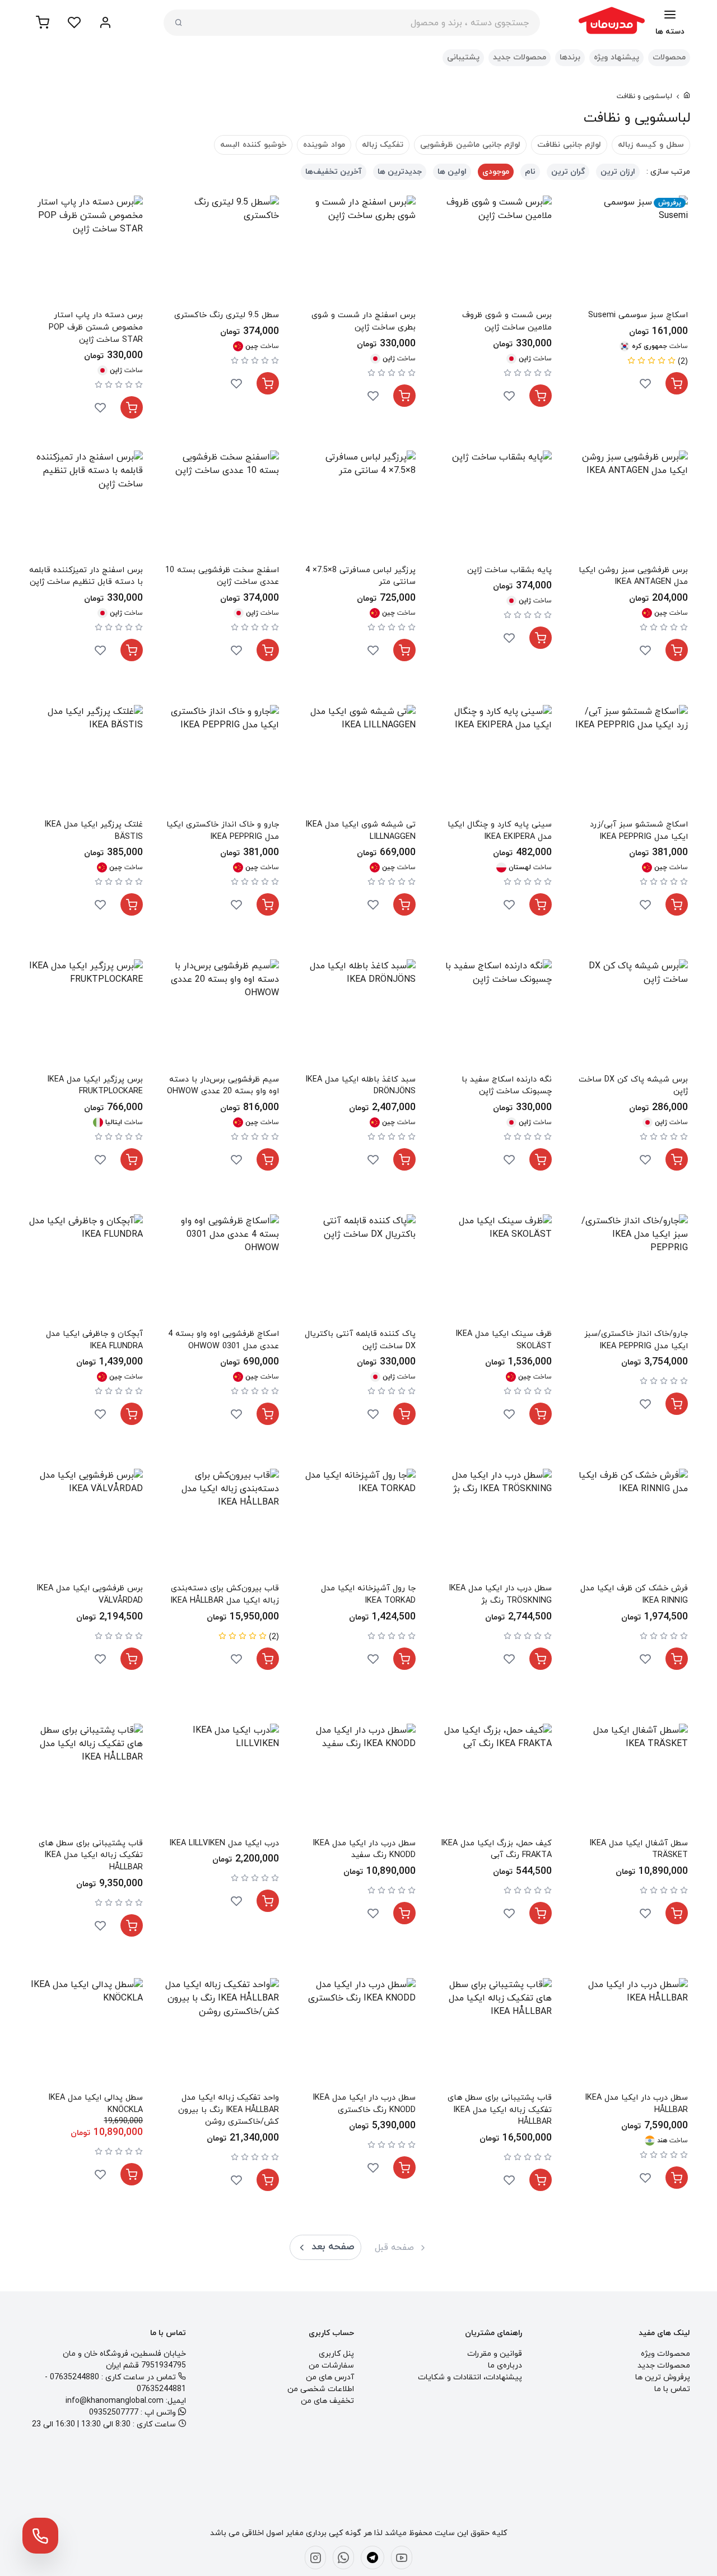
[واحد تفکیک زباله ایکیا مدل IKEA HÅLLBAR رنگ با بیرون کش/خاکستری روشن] (222, 2035)
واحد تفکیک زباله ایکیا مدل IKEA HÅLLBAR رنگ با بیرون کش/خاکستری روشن (229, 2110)
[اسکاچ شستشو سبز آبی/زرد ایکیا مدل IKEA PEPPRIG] (631, 762)
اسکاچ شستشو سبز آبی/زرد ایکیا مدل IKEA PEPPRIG (639, 831)
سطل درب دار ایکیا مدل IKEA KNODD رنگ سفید (364, 1849)
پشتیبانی (463, 57)
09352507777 (114, 2413)
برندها (570, 57)
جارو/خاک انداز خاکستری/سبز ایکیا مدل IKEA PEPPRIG (636, 1340)
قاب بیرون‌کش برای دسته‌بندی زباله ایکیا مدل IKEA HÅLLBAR (225, 1595)
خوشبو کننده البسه (253, 145)
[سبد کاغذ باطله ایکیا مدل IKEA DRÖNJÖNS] (358, 1016)
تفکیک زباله (383, 145)
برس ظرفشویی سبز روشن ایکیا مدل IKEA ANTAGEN (633, 576)
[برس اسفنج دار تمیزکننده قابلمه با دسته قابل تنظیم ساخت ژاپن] (86, 507)
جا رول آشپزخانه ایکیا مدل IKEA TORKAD (368, 1595)
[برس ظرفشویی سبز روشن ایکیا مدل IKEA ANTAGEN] (631, 507)
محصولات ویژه (665, 2354)
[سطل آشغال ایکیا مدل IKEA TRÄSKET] (631, 1781)
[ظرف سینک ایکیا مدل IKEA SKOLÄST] (495, 1271)
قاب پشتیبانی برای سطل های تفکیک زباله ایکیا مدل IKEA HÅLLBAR (91, 1855)
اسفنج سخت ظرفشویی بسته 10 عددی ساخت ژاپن (222, 576)
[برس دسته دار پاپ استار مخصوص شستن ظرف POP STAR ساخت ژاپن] (86, 252)
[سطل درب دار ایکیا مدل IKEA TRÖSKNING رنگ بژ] (495, 1526)
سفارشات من (331, 2366)
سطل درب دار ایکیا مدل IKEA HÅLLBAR (636, 2104)
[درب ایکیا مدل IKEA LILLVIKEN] (222, 1781)
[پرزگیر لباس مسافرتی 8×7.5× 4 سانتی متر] (358, 507)
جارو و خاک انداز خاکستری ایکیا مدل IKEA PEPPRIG (223, 831)
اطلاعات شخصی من (321, 2389)
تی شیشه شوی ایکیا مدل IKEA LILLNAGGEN (360, 831)
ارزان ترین (618, 172)
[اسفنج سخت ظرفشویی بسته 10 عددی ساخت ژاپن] (222, 507)
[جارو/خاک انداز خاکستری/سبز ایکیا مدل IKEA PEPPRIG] (631, 1271)
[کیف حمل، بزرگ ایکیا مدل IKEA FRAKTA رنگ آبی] (495, 1781)
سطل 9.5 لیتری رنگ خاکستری (227, 315)
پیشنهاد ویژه (616, 57)
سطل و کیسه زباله (651, 145)
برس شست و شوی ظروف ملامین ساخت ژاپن (507, 321)
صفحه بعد (333, 2247)
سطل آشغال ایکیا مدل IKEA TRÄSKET (639, 1849)
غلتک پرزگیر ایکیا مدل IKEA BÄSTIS (94, 831)
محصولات (669, 57)
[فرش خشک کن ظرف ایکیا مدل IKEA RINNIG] (631, 1526)
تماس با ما (672, 2389)
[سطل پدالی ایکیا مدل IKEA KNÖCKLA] (86, 2035)
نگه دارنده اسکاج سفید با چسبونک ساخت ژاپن (507, 1086)
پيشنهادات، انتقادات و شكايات (470, 2377)
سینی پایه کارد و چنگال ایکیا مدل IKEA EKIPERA (500, 831)
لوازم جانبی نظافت (569, 145)
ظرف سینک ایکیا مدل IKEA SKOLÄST (504, 1340)
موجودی (496, 172)
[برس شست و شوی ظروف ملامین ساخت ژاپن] (495, 252)
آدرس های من (330, 2377)
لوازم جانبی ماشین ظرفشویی (470, 145)
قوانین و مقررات (495, 2354)
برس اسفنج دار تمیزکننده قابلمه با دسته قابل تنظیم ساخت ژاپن (86, 576)
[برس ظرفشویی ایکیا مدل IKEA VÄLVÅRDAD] (86, 1526)
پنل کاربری (336, 2354)
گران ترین (568, 172)
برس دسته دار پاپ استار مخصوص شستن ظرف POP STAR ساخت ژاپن (96, 327)
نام (530, 172)
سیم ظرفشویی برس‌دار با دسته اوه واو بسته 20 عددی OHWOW (223, 1086)
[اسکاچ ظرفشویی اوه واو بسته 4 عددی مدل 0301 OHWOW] (222, 1271)
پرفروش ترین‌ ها (663, 2377)
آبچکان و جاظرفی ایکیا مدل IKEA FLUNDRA (94, 1340)
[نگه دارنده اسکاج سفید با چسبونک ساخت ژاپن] (495, 1016)
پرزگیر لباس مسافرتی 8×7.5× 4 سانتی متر (360, 576)
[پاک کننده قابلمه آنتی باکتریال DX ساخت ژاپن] (358, 1271)
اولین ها (452, 172)
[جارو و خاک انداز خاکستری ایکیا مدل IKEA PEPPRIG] (222, 762)
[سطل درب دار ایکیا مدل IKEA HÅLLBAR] (631, 2035)
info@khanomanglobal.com (115, 2401)
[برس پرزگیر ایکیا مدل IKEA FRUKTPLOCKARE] (86, 1016)
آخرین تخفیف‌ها (334, 172)
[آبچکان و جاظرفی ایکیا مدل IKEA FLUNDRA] (86, 1271)
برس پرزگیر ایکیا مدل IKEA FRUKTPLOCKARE (95, 1086)
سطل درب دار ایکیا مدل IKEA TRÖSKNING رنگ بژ (500, 1595)
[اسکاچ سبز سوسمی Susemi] (631, 252)
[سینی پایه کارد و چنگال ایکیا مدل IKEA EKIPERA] (495, 762)
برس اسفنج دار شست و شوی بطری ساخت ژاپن (363, 321)
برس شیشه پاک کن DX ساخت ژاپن (633, 1086)
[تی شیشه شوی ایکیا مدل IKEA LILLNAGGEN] (358, 762)
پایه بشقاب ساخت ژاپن (509, 570)
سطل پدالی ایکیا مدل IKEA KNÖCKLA (96, 2104)
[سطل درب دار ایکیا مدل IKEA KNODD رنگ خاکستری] (358, 2035)
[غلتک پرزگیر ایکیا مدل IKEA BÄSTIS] (86, 762)
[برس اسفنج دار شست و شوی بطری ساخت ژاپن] (358, 252)
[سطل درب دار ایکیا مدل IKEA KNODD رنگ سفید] (358, 1781)
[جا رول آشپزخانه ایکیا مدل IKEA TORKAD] (358, 1526)
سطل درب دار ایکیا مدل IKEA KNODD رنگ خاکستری (364, 2104)
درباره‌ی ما (505, 2366)
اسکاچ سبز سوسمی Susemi (638, 315)
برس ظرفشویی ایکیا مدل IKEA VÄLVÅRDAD (90, 1595)
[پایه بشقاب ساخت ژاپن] (495, 507)
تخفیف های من (327, 2401)
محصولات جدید (520, 57)
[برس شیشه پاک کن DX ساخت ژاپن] (631, 1016)
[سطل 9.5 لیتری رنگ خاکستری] (222, 252)
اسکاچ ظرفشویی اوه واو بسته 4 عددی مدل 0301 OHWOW (224, 1340)
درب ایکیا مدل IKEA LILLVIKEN (224, 1843)
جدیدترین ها (400, 172)
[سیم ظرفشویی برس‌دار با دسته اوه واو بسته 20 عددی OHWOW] (222, 1016)
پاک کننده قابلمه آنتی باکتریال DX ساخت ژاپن (360, 1340)
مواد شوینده (324, 145)
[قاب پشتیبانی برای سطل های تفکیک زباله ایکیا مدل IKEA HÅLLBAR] (86, 1781)
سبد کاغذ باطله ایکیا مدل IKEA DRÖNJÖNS (360, 1086)
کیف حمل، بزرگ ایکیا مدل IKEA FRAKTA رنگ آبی (496, 1849)
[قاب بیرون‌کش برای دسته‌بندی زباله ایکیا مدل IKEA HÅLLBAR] (222, 1526)
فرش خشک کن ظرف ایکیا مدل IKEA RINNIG (634, 1595)
